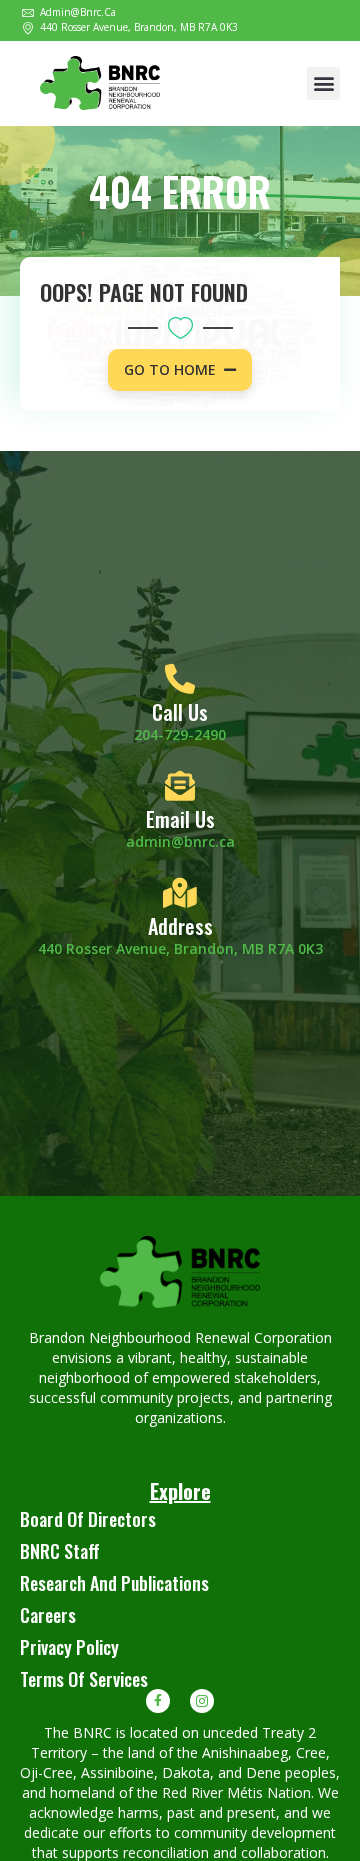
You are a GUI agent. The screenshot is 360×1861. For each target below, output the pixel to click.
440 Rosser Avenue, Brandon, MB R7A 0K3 (180, 948)
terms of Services (84, 1679)
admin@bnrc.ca (180, 841)
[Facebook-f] (158, 1701)
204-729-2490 (180, 734)
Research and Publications (114, 1583)
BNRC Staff (60, 1551)
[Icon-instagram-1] (202, 1701)
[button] (323, 83)
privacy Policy (69, 1647)
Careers (48, 1615)
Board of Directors (88, 1519)
